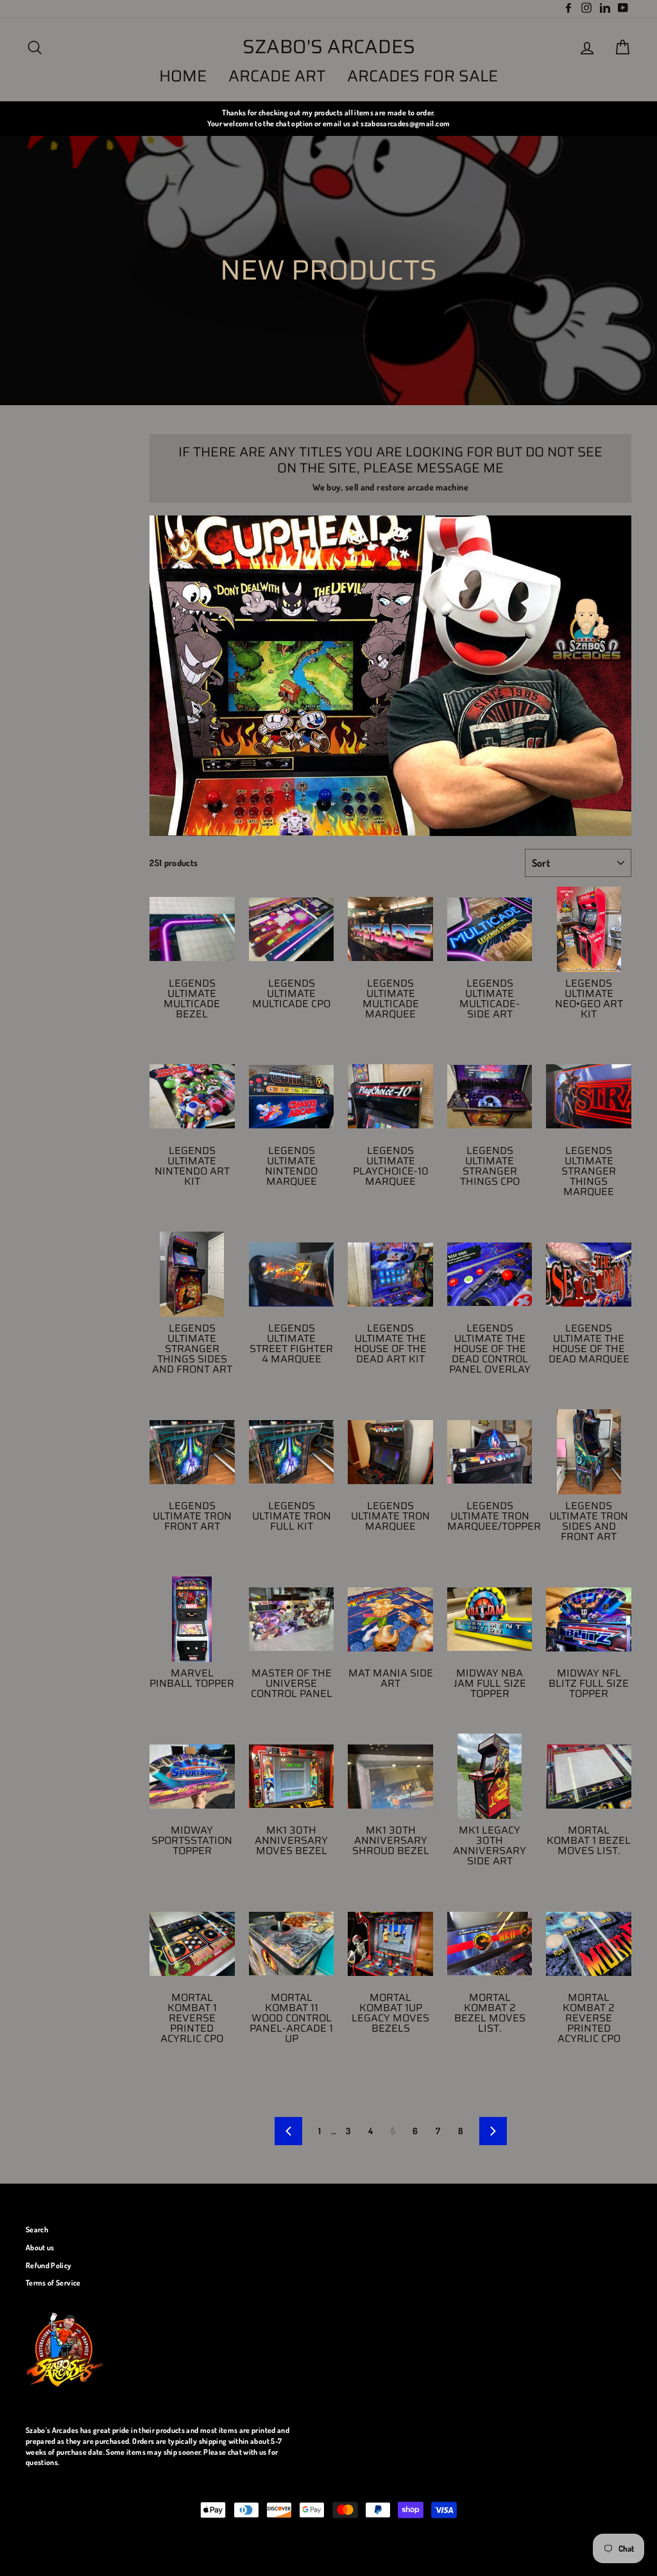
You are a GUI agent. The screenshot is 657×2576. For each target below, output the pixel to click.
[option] (328, 118)
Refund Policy (49, 2265)
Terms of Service (53, 2283)
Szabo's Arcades (329, 47)
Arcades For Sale (422, 76)
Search (37, 2229)
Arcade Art (277, 76)
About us (40, 2247)
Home (183, 76)
